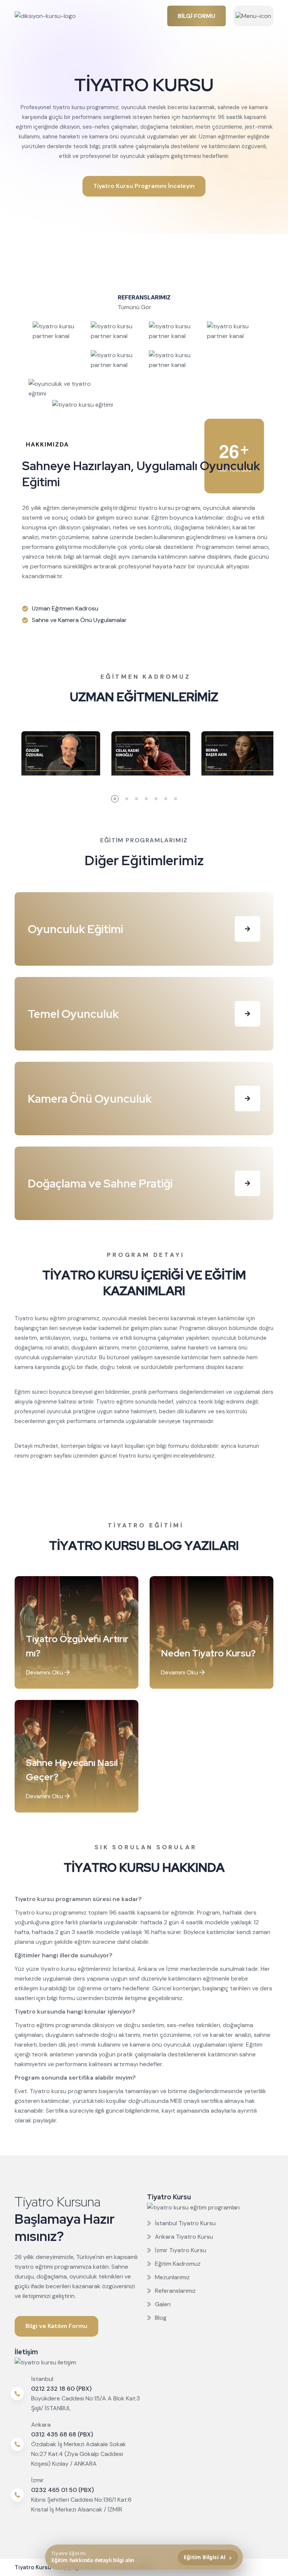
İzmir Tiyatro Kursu (181, 2250)
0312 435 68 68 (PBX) (62, 2434)
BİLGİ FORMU (196, 16)
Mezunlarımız (172, 2277)
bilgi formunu (173, 1446)
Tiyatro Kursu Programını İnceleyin (144, 186)
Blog (161, 2318)
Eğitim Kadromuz (178, 2264)
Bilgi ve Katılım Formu (56, 2326)
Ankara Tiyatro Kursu (184, 2237)
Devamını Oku (45, 1672)
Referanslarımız (175, 2291)
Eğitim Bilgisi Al (208, 2557)
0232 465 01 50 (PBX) (62, 2490)
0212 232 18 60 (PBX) (61, 2389)
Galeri (163, 2304)
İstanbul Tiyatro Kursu (185, 2223)
